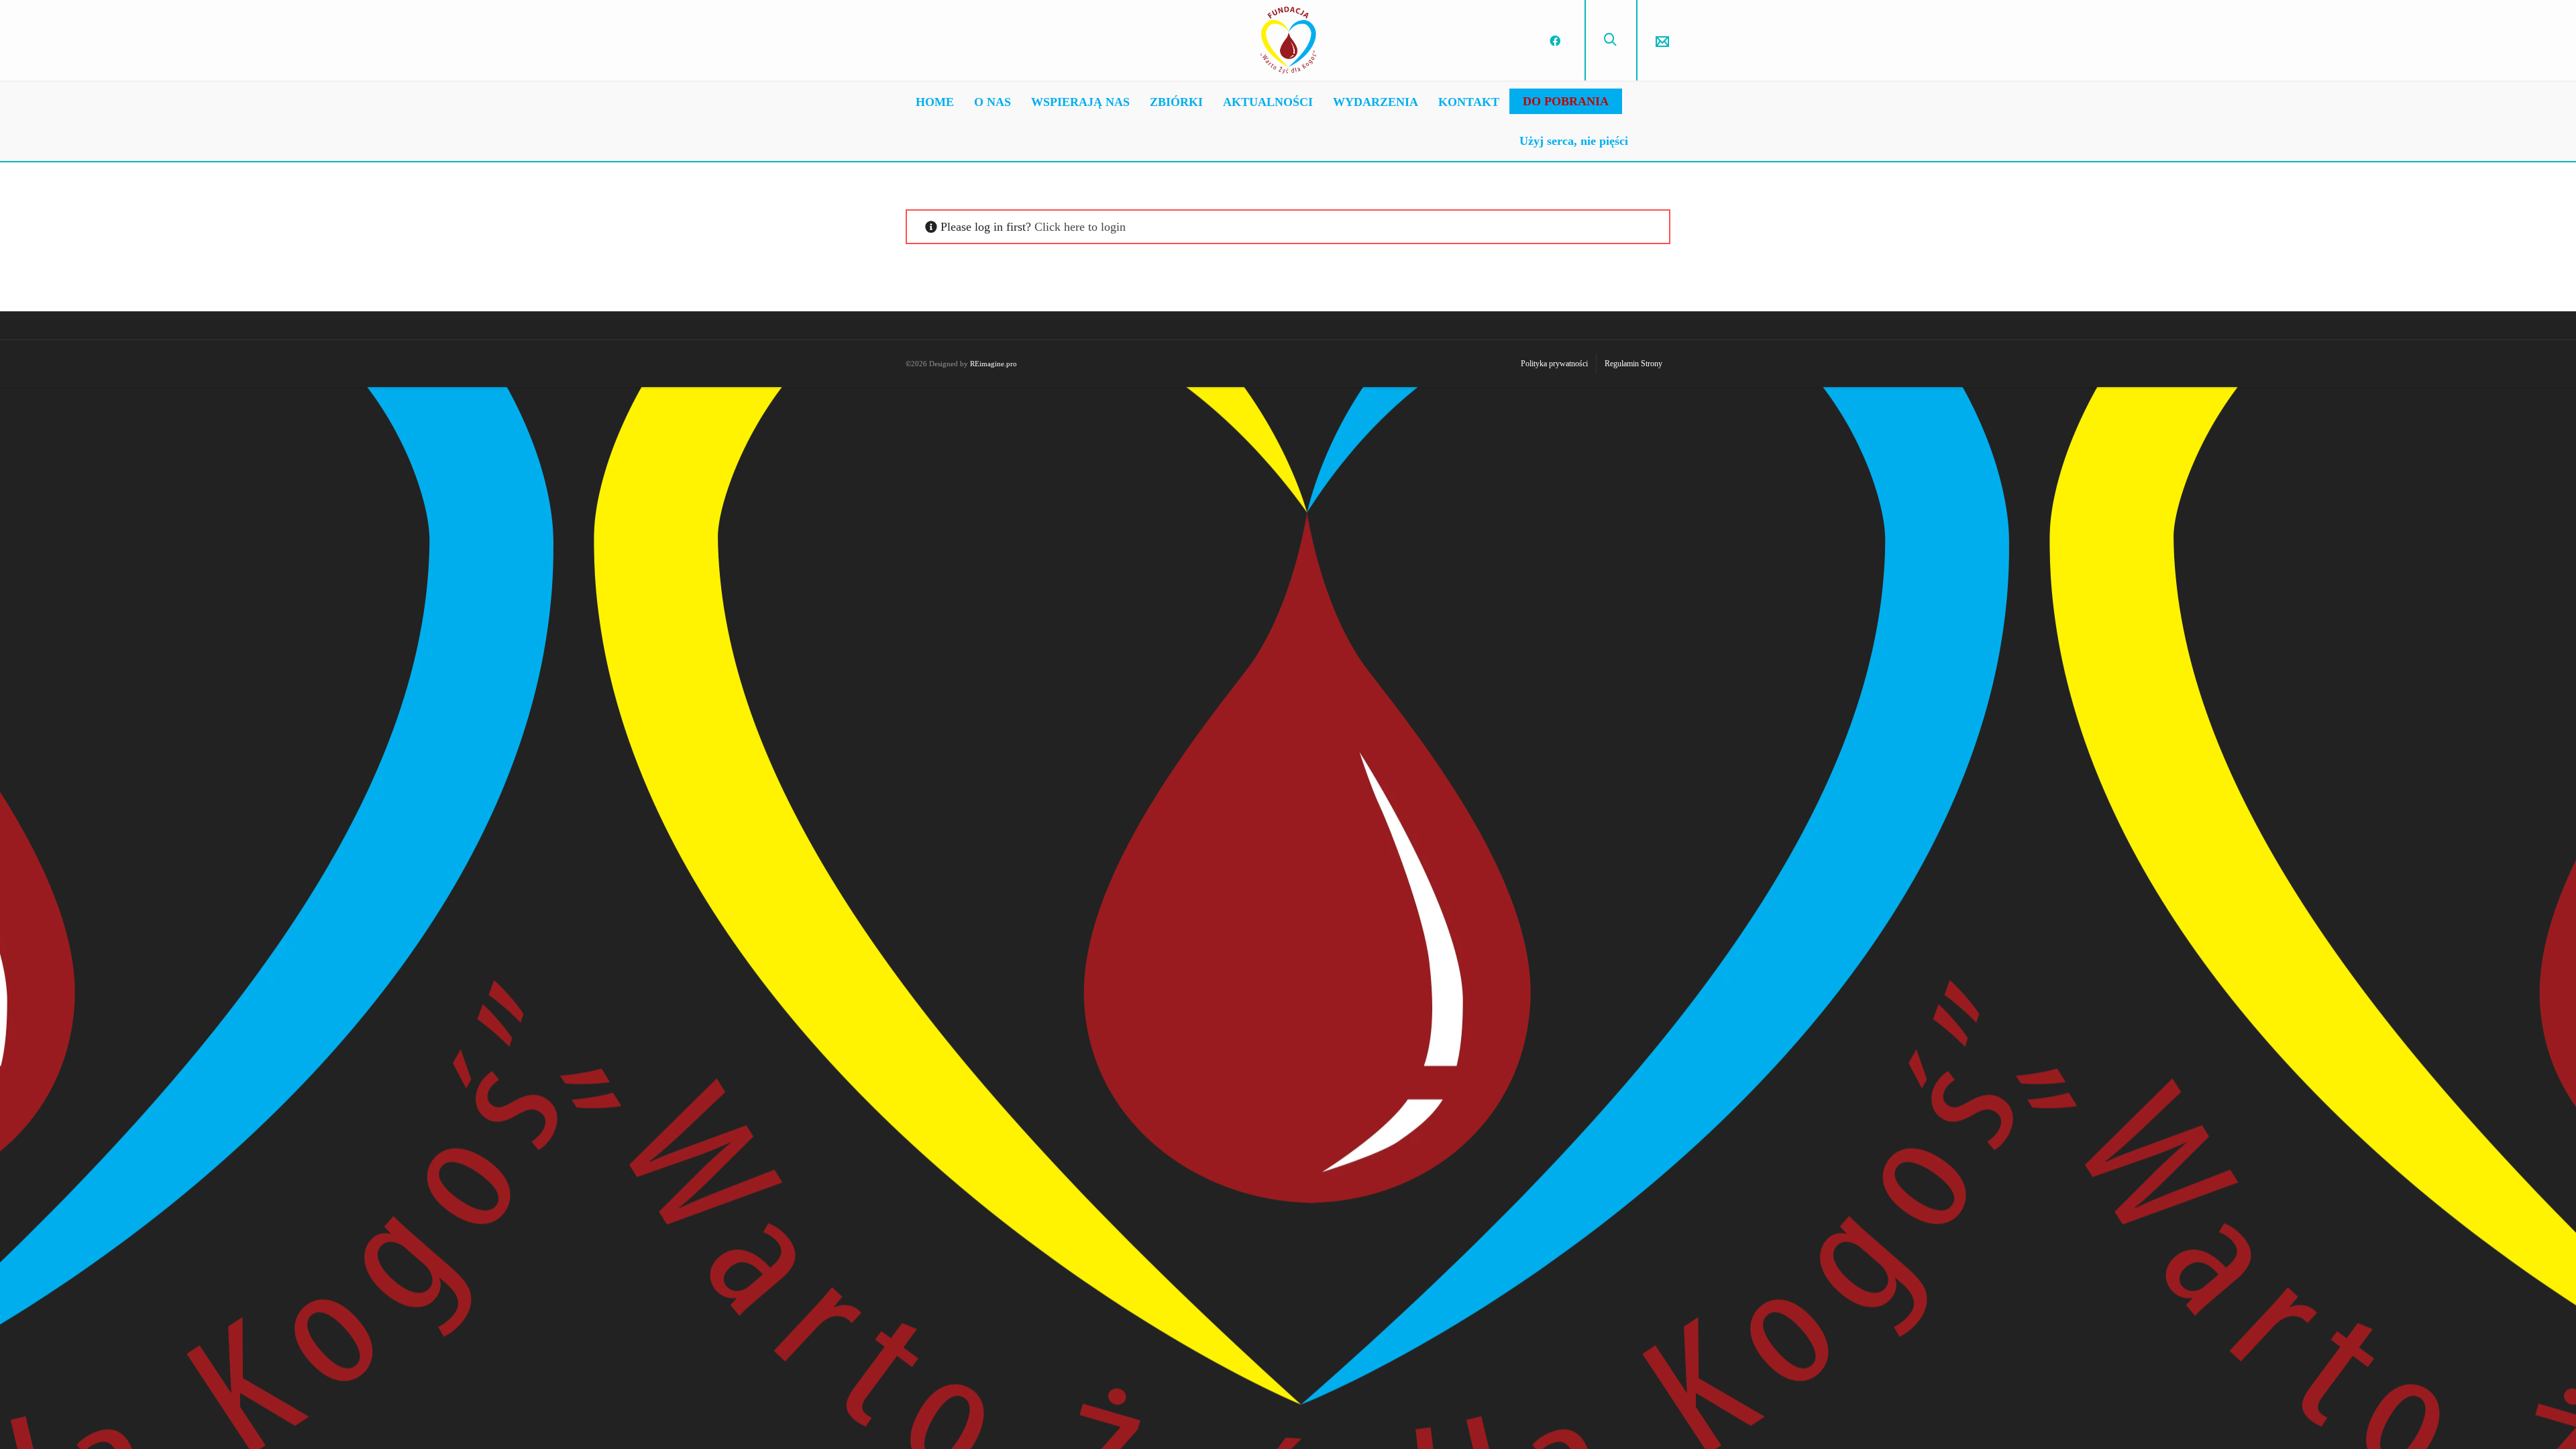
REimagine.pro (994, 364)
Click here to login (1080, 227)
